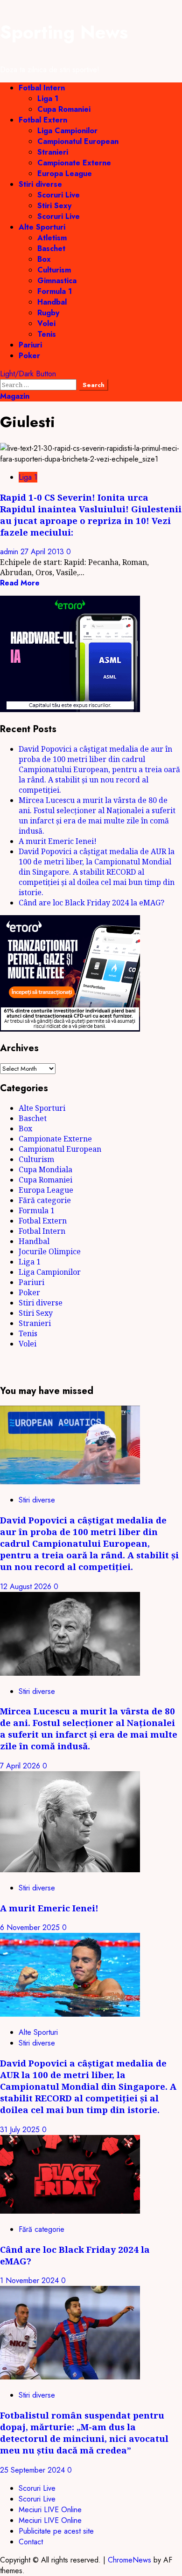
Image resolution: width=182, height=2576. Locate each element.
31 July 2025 (21, 2130)
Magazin (15, 396)
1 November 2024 (31, 2280)
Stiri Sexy (54, 206)
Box (44, 259)
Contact (31, 2542)
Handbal (52, 302)
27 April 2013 (43, 552)
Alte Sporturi (42, 227)
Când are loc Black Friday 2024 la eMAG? (91, 903)
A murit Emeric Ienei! (58, 841)
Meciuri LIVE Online (50, 2510)
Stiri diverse (40, 184)
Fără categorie (45, 1200)
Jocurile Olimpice (50, 1251)
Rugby (48, 313)
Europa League (65, 173)
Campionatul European (78, 141)
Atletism (52, 238)
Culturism (54, 270)
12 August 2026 (27, 1587)
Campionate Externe (74, 163)
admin (10, 552)
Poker (29, 356)
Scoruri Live (59, 195)
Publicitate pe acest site (56, 2531)
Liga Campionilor (67, 131)
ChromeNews (129, 2560)
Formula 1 (55, 291)
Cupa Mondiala (45, 1169)
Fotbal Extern (43, 120)
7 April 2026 (21, 1766)
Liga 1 (48, 99)
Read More (20, 583)
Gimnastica (57, 281)
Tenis (47, 334)
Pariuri (30, 345)
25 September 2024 (34, 2470)
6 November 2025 (31, 1927)
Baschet (51, 248)
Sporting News (64, 32)
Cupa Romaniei (64, 109)
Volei (46, 323)
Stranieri (53, 152)
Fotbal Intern (42, 88)
